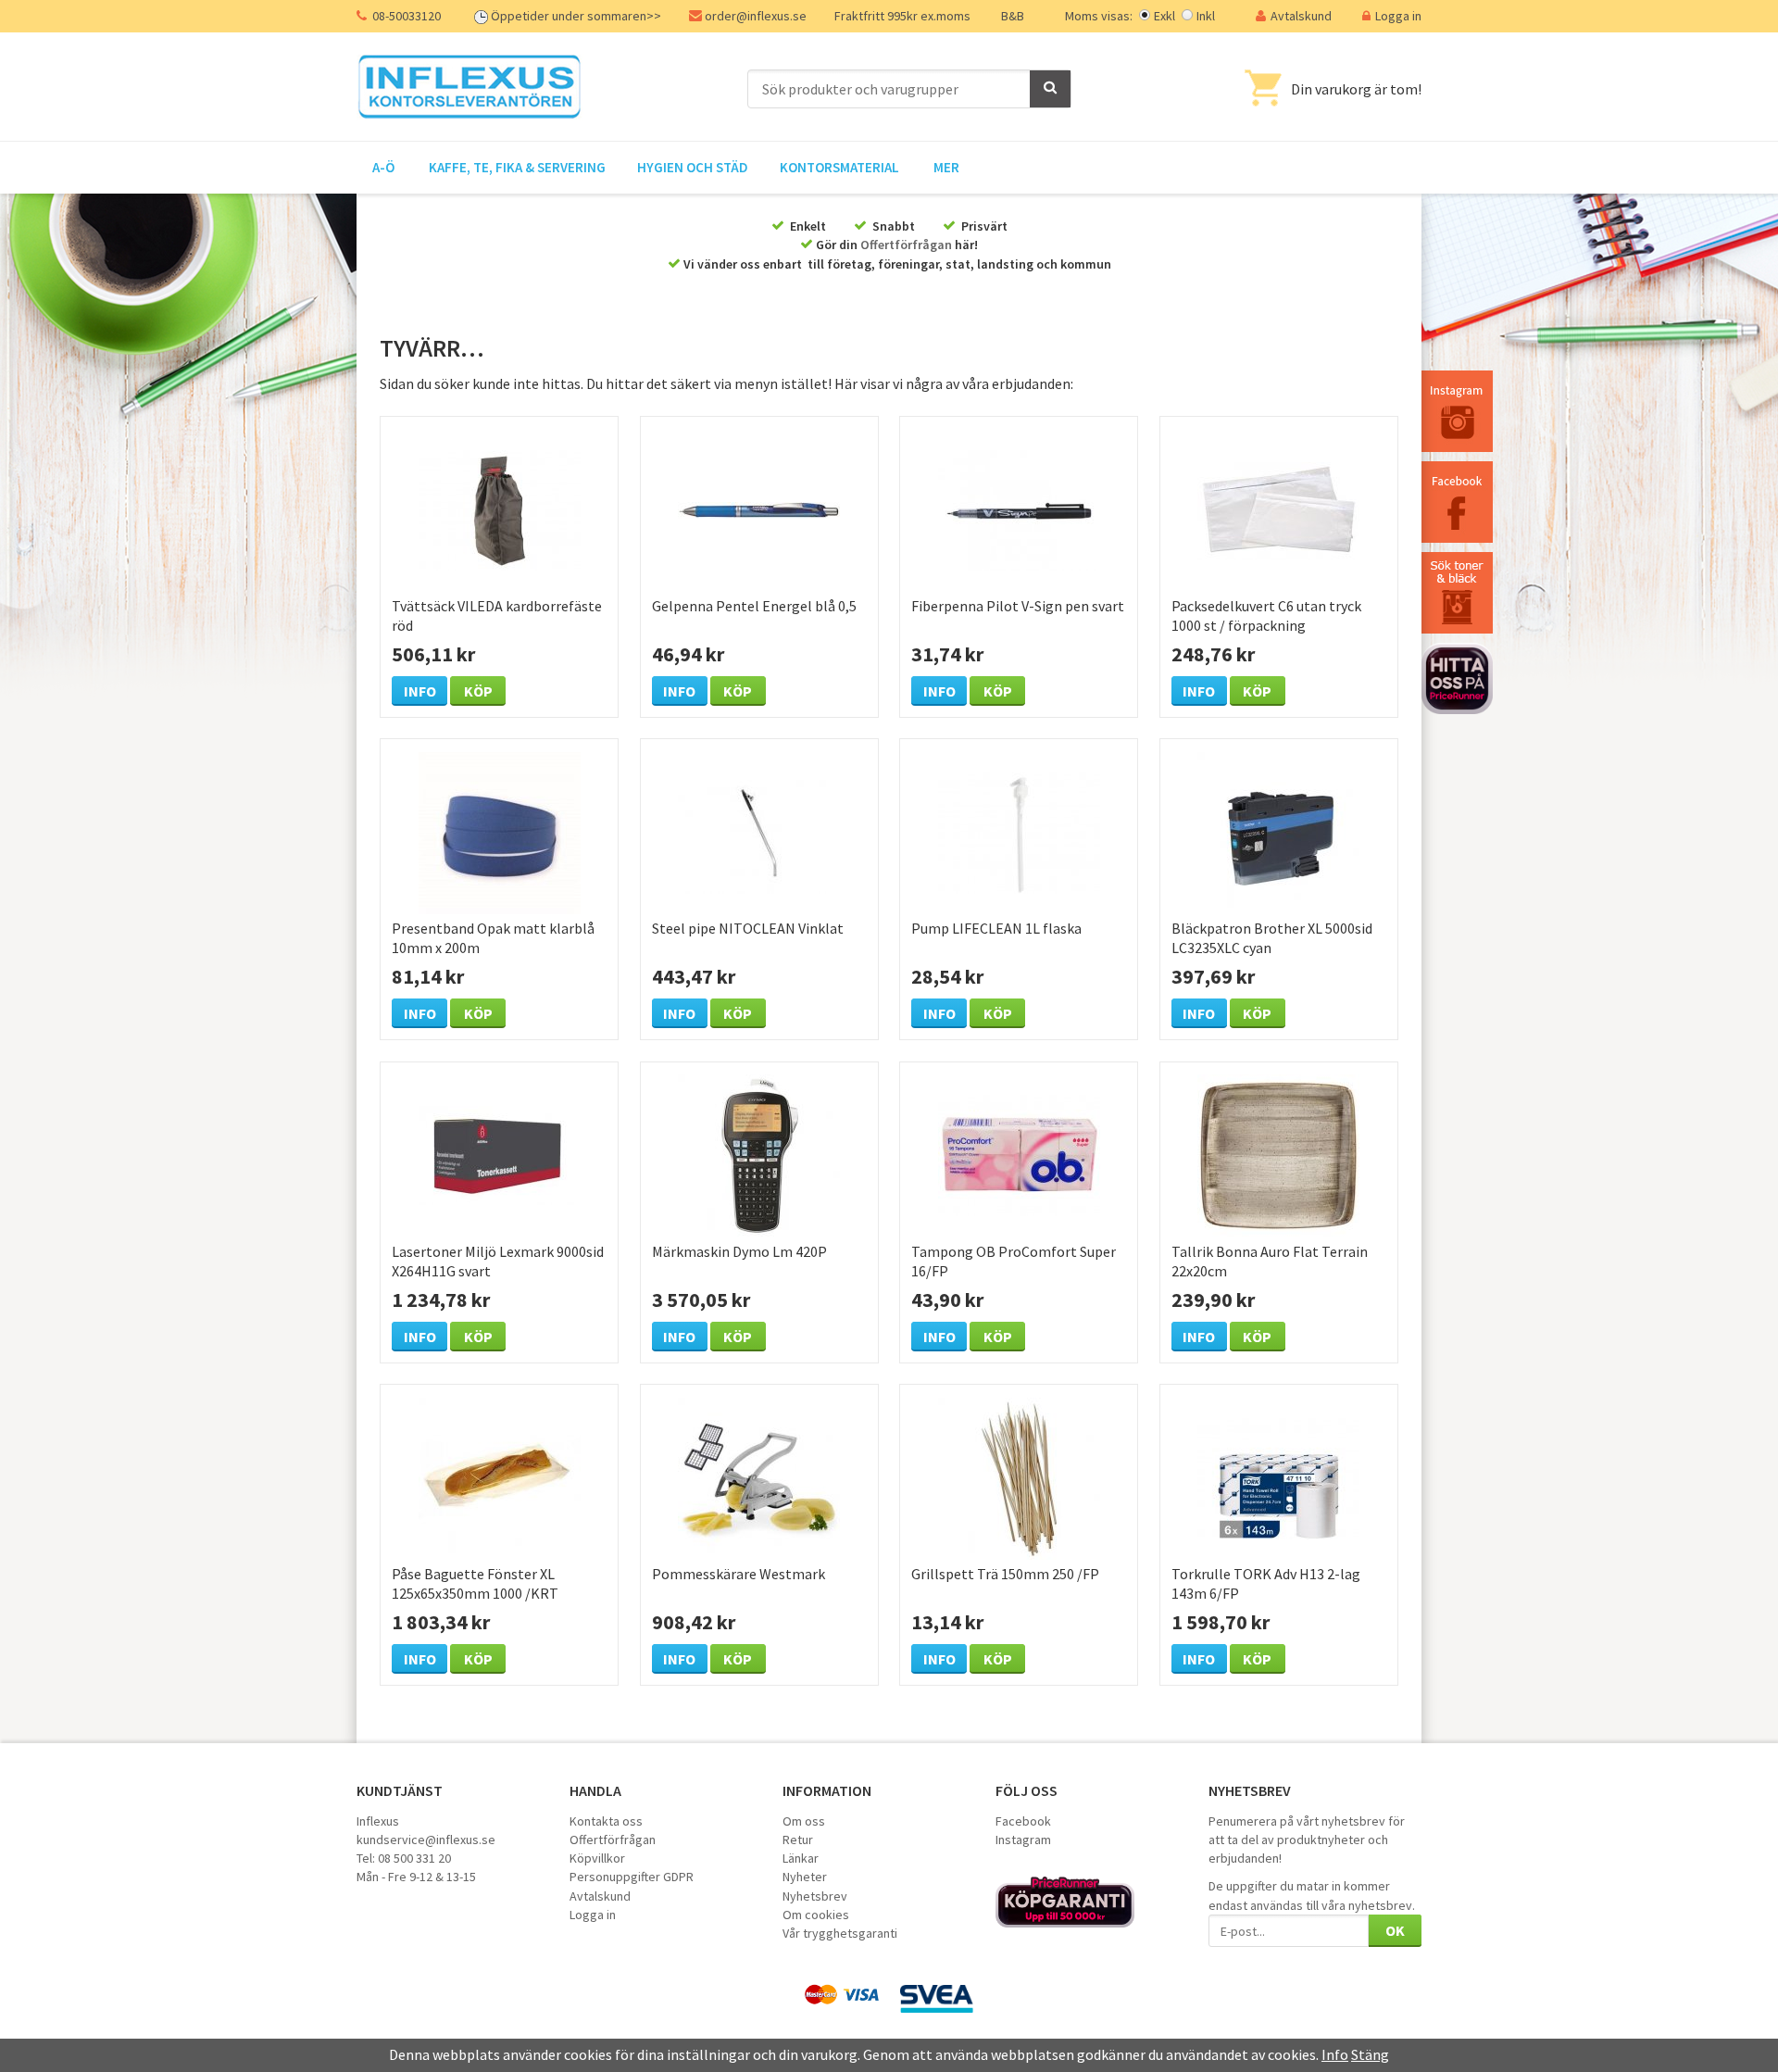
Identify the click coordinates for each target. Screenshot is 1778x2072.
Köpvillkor (597, 1858)
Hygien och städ (693, 167)
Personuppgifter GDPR (632, 1877)
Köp (478, 691)
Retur (798, 1840)
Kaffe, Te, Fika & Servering (517, 167)
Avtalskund (1301, 16)
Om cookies (816, 1915)
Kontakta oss (606, 1821)
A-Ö (383, 167)
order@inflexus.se (756, 16)
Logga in (1398, 16)
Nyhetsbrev (815, 1896)
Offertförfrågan (906, 245)
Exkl (1164, 16)
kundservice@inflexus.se (426, 1840)
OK (1395, 1930)
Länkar (801, 1858)
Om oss (804, 1821)
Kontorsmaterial (839, 167)
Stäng (1370, 2054)
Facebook (1023, 1821)
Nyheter (805, 1877)
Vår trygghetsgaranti (840, 1933)
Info (420, 691)
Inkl (1206, 16)
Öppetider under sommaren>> (576, 16)
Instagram (1023, 1840)
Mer (946, 167)
